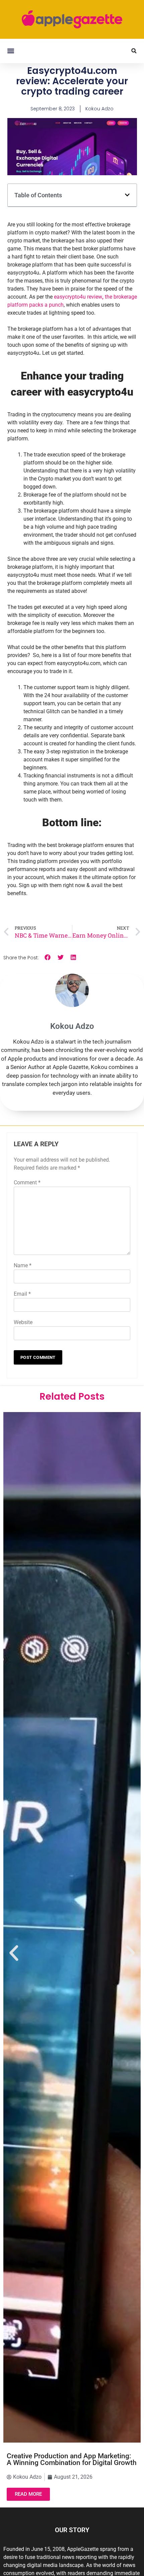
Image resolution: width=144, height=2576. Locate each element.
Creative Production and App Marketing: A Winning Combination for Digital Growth (72, 2459)
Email (22, 1294)
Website (23, 1322)
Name (23, 1265)
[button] (11, 51)
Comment (27, 1183)
